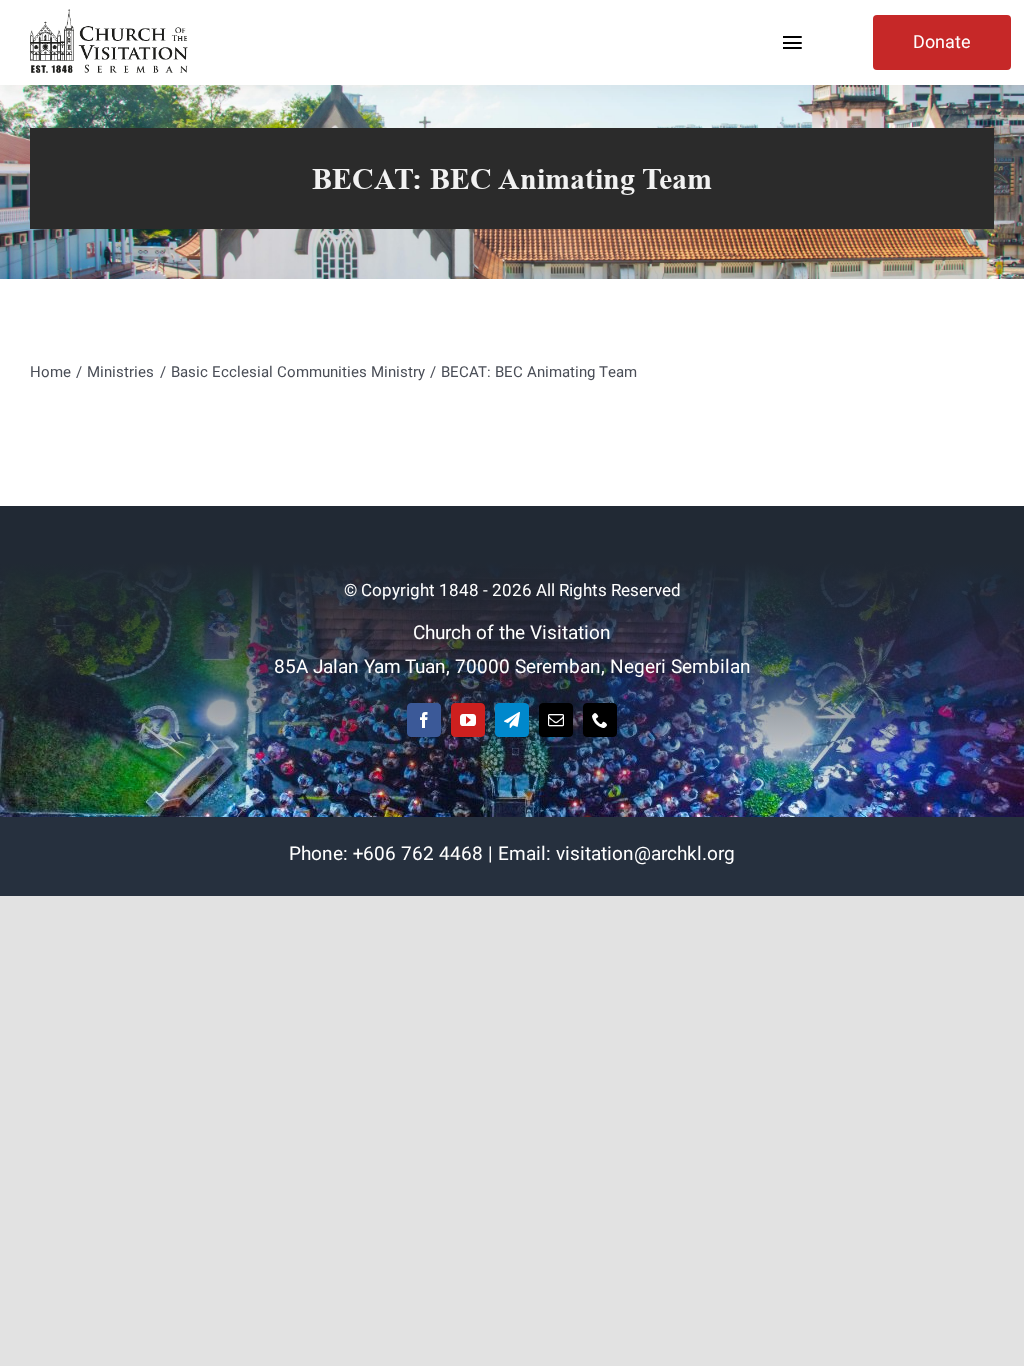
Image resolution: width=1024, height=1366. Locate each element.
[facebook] (424, 720)
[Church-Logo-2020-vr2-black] (112, 18)
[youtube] (468, 720)
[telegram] (512, 720)
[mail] (556, 720)
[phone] (600, 720)
